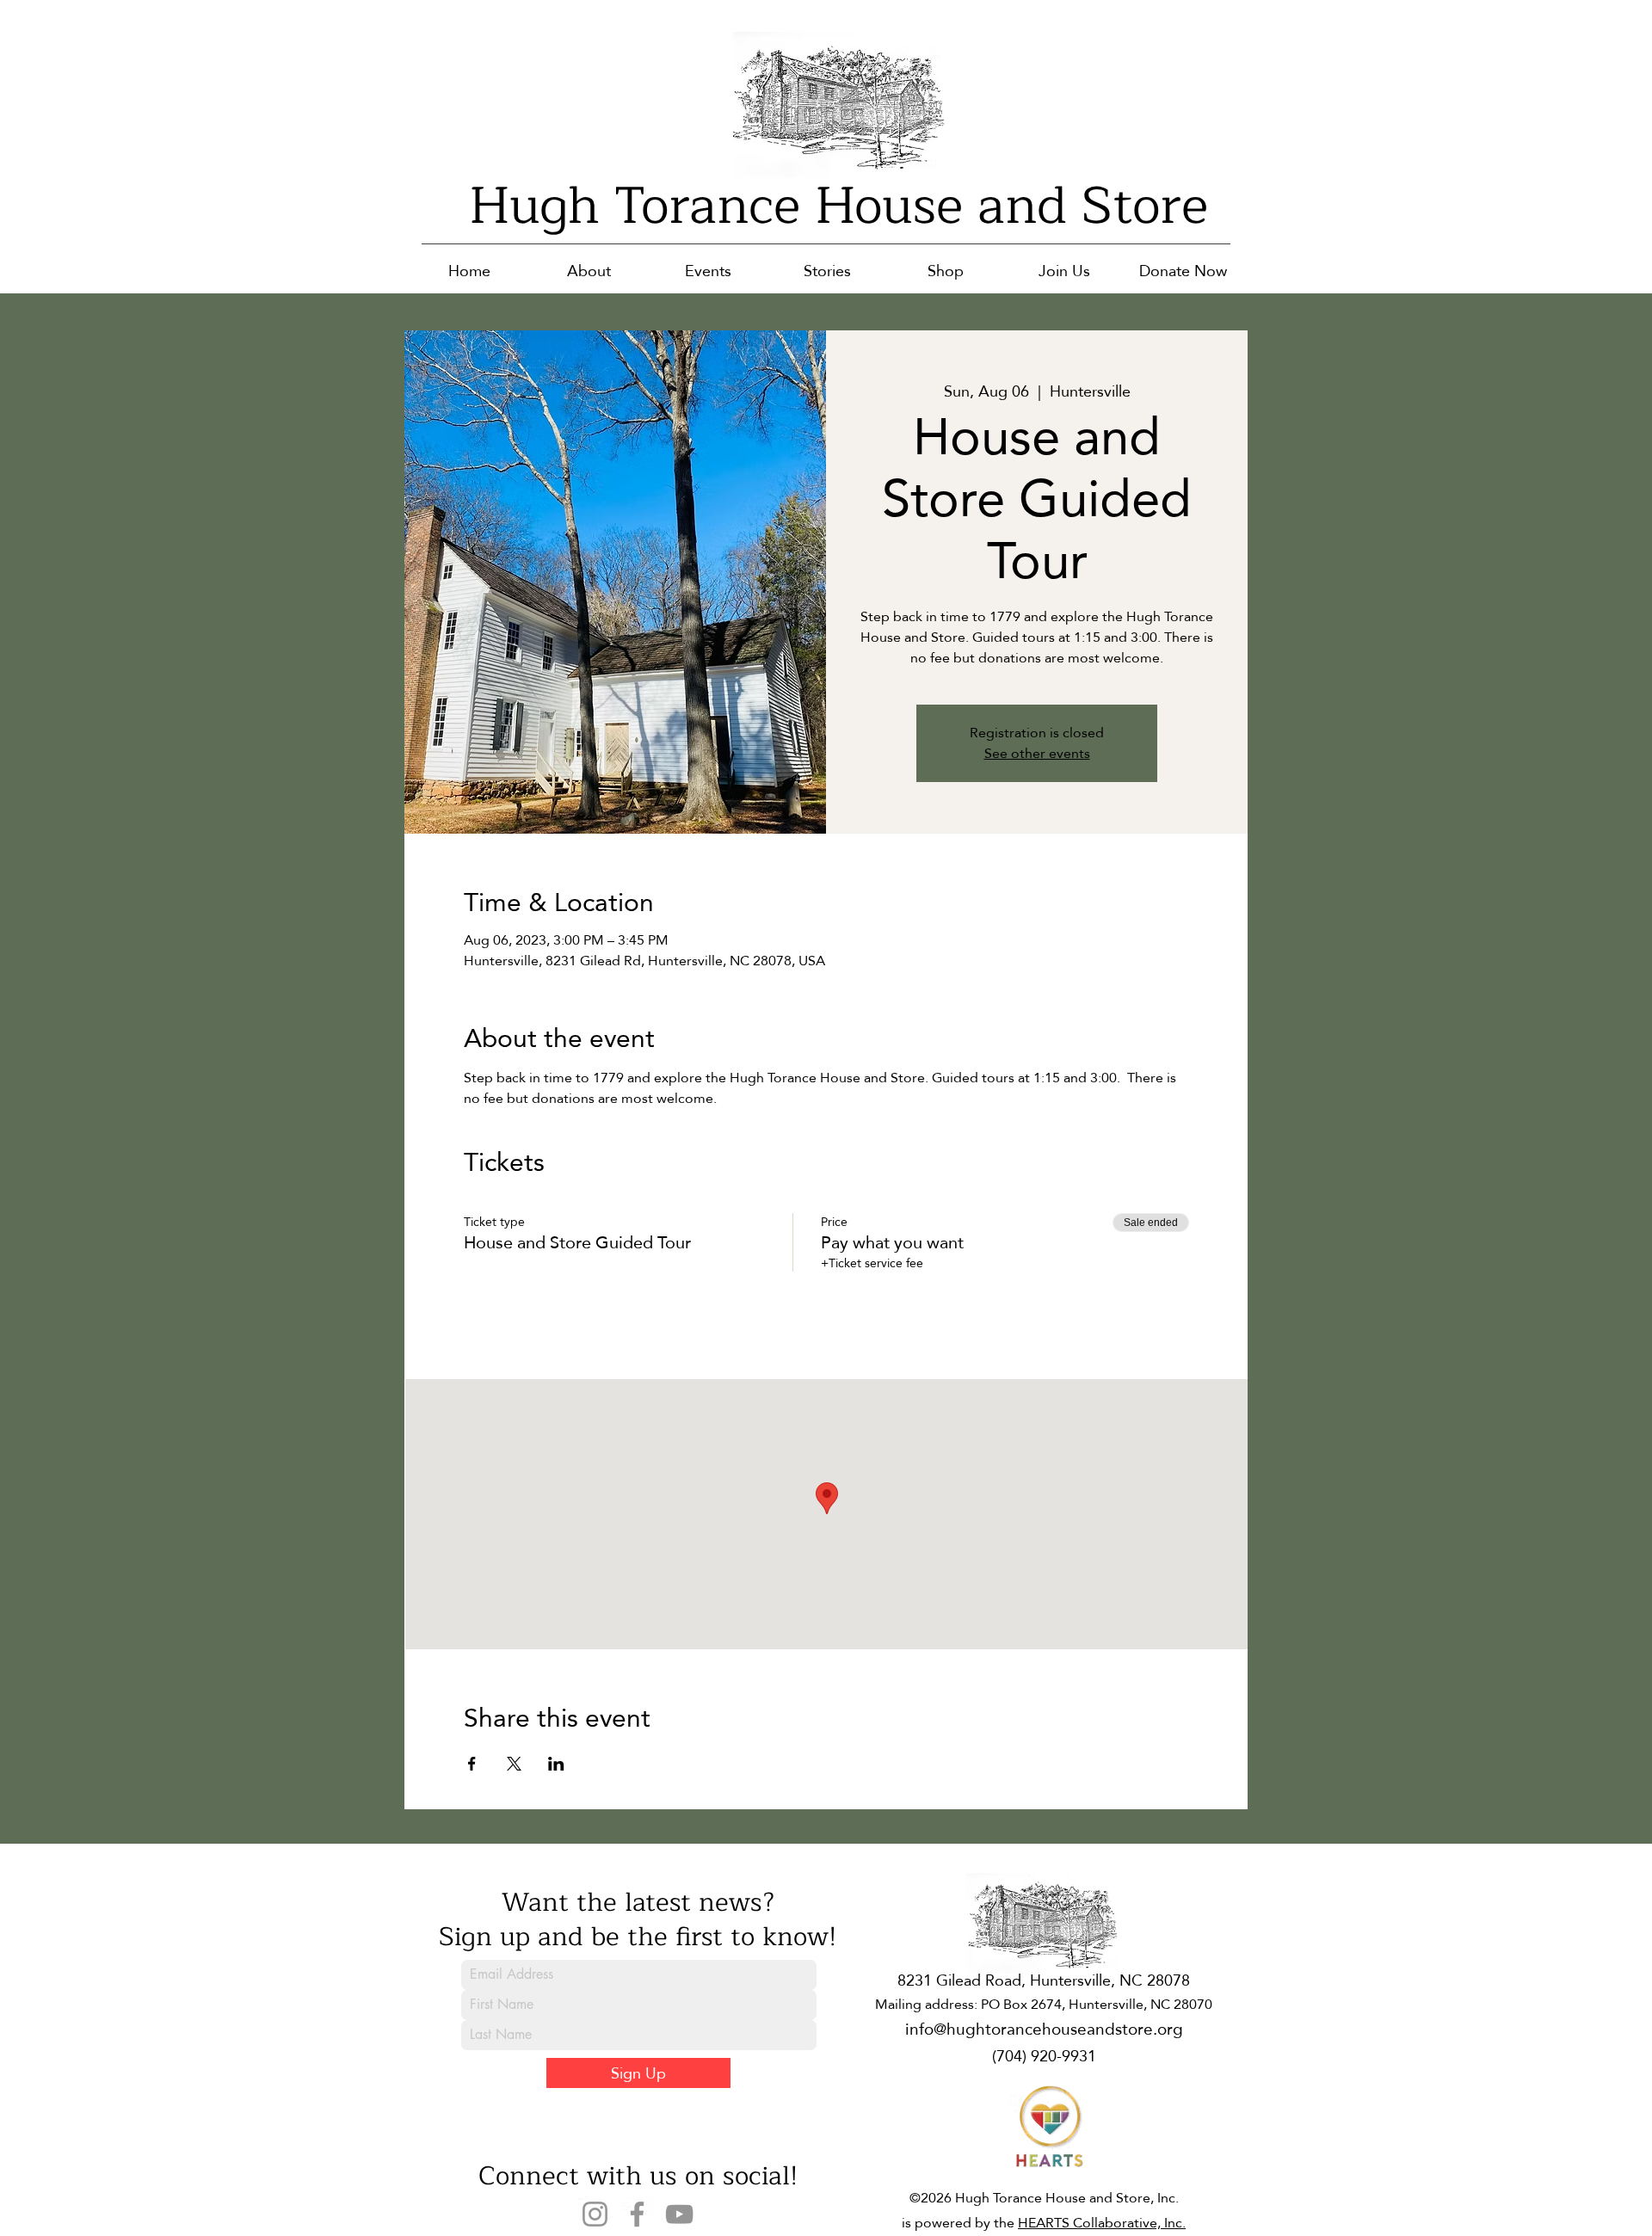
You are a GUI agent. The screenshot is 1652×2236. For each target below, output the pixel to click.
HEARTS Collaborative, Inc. (1102, 2223)
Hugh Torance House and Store (838, 206)
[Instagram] (595, 2214)
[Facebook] (637, 2214)
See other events (1037, 753)
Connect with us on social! (638, 2176)
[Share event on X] (514, 1764)
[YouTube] (679, 2214)
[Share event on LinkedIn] (556, 1764)
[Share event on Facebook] (472, 1764)
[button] (589, 271)
